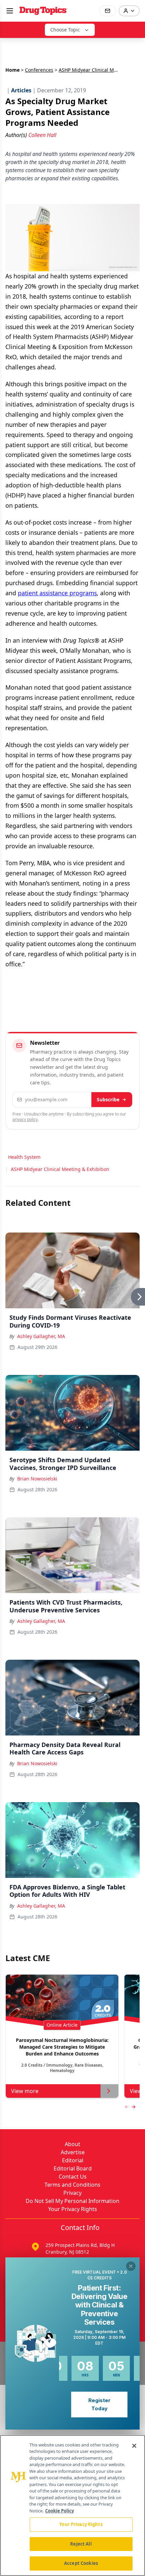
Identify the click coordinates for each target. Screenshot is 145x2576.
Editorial (73, 2160)
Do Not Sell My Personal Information (72, 2201)
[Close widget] (131, 2266)
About (72, 2144)
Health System (24, 1157)
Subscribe (108, 1099)
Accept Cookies (81, 2563)
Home (12, 70)
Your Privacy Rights (73, 2209)
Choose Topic (65, 30)
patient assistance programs (57, 593)
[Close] (134, 2446)
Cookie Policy (60, 2511)
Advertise (73, 2152)
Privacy (72, 2193)
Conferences (39, 70)
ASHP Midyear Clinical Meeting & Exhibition (60, 1169)
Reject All (81, 2544)
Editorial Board (73, 2168)
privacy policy (25, 1119)
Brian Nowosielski (37, 1479)
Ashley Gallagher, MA (41, 1336)
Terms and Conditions (72, 2185)
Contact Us (73, 2177)
